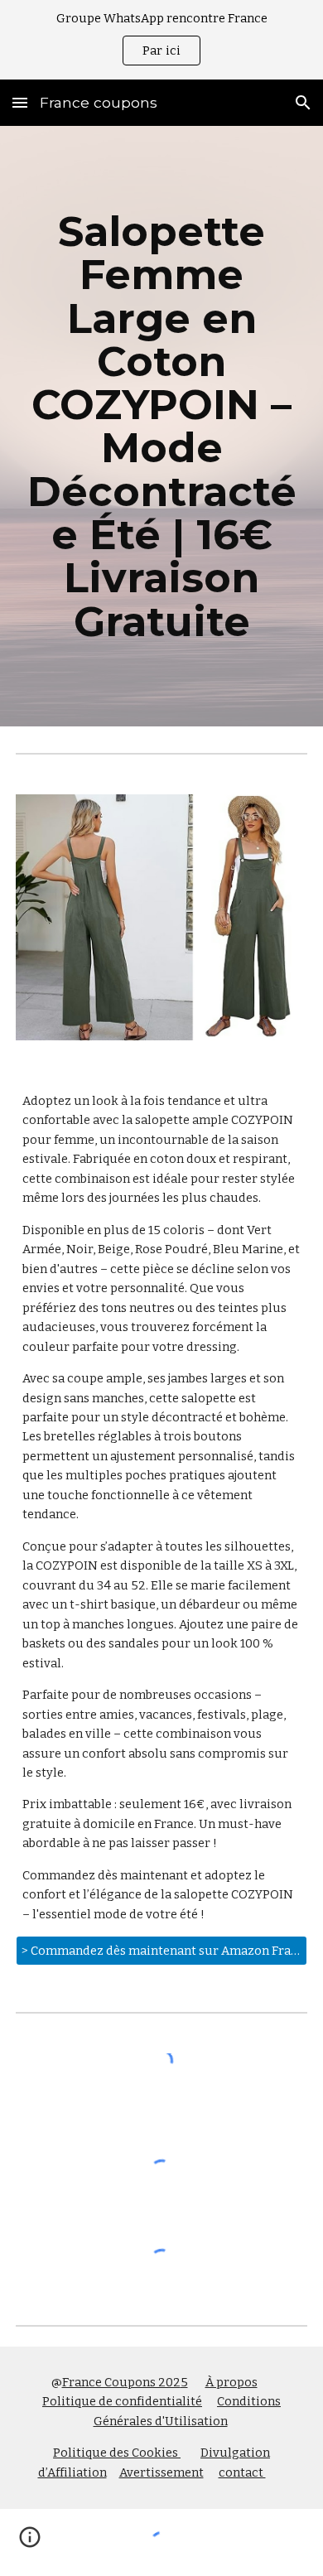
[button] (20, 102)
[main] (161, 426)
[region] (161, 40)
